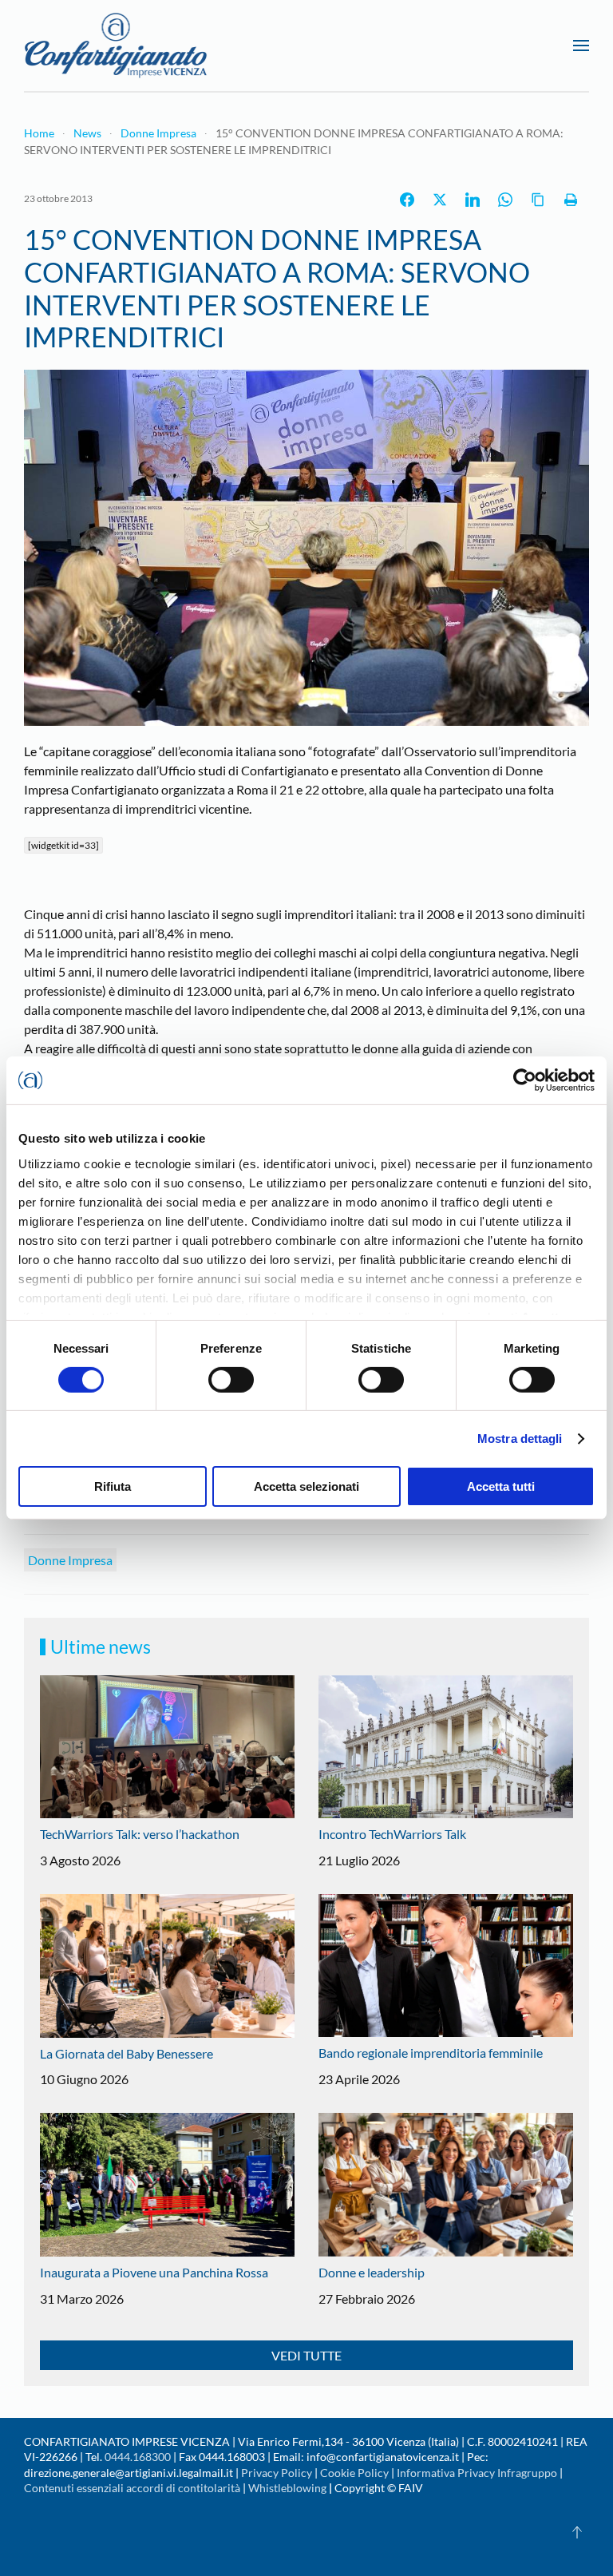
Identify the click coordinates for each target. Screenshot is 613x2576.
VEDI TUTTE (306, 2355)
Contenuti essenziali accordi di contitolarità (133, 2488)
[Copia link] (538, 200)
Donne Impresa (70, 1560)
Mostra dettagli (520, 1439)
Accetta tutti (501, 1486)
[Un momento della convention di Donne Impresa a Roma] (306, 546)
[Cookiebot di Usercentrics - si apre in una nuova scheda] (525, 1080)
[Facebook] (407, 200)
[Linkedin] (473, 200)
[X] (440, 200)
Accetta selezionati (306, 1486)
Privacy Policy (277, 2473)
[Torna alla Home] (116, 46)
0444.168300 (138, 2457)
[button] (581, 46)
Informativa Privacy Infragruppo (477, 2473)
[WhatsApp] (505, 200)
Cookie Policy (354, 2473)
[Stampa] (571, 200)
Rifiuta (113, 1486)
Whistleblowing (287, 2488)
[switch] (231, 1380)
